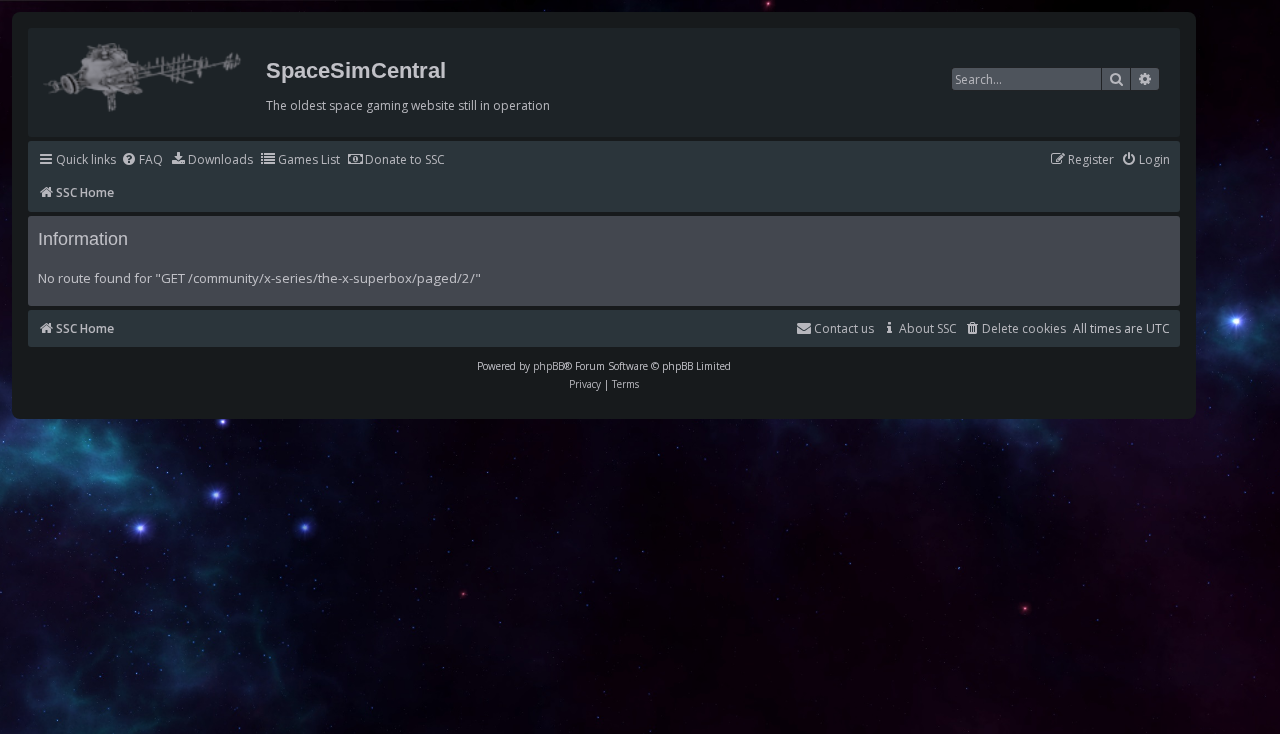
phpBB (548, 366)
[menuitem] (142, 160)
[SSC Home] (144, 73)
